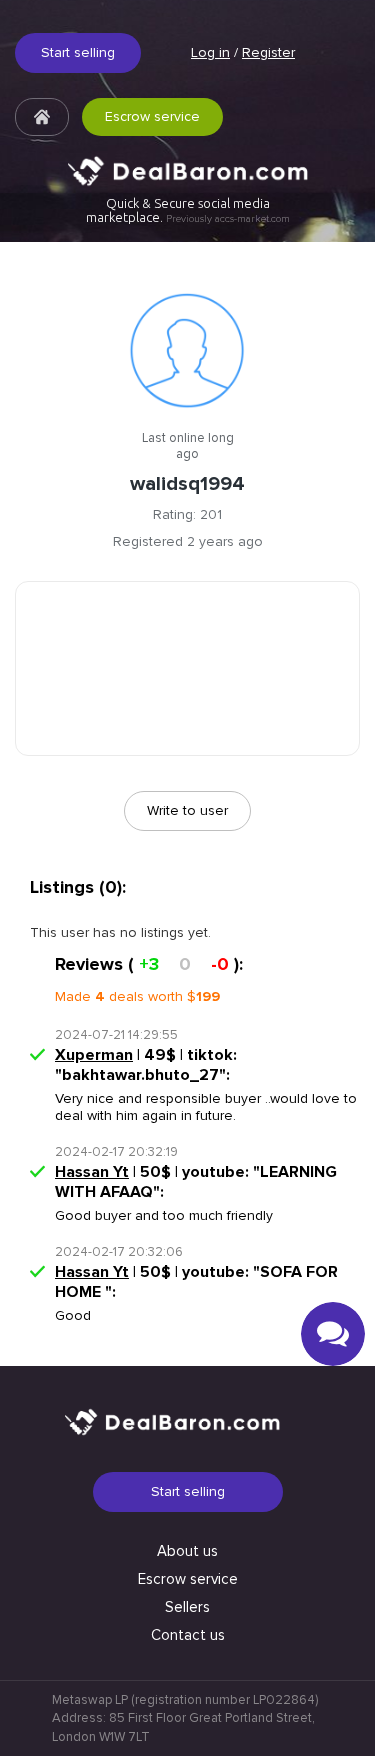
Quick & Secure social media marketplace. (188, 210)
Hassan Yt (92, 1172)
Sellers (187, 1607)
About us (187, 1551)
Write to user (187, 810)
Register (268, 52)
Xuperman (94, 1055)
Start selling (78, 52)
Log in (210, 52)
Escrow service (152, 116)
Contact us (188, 1635)
